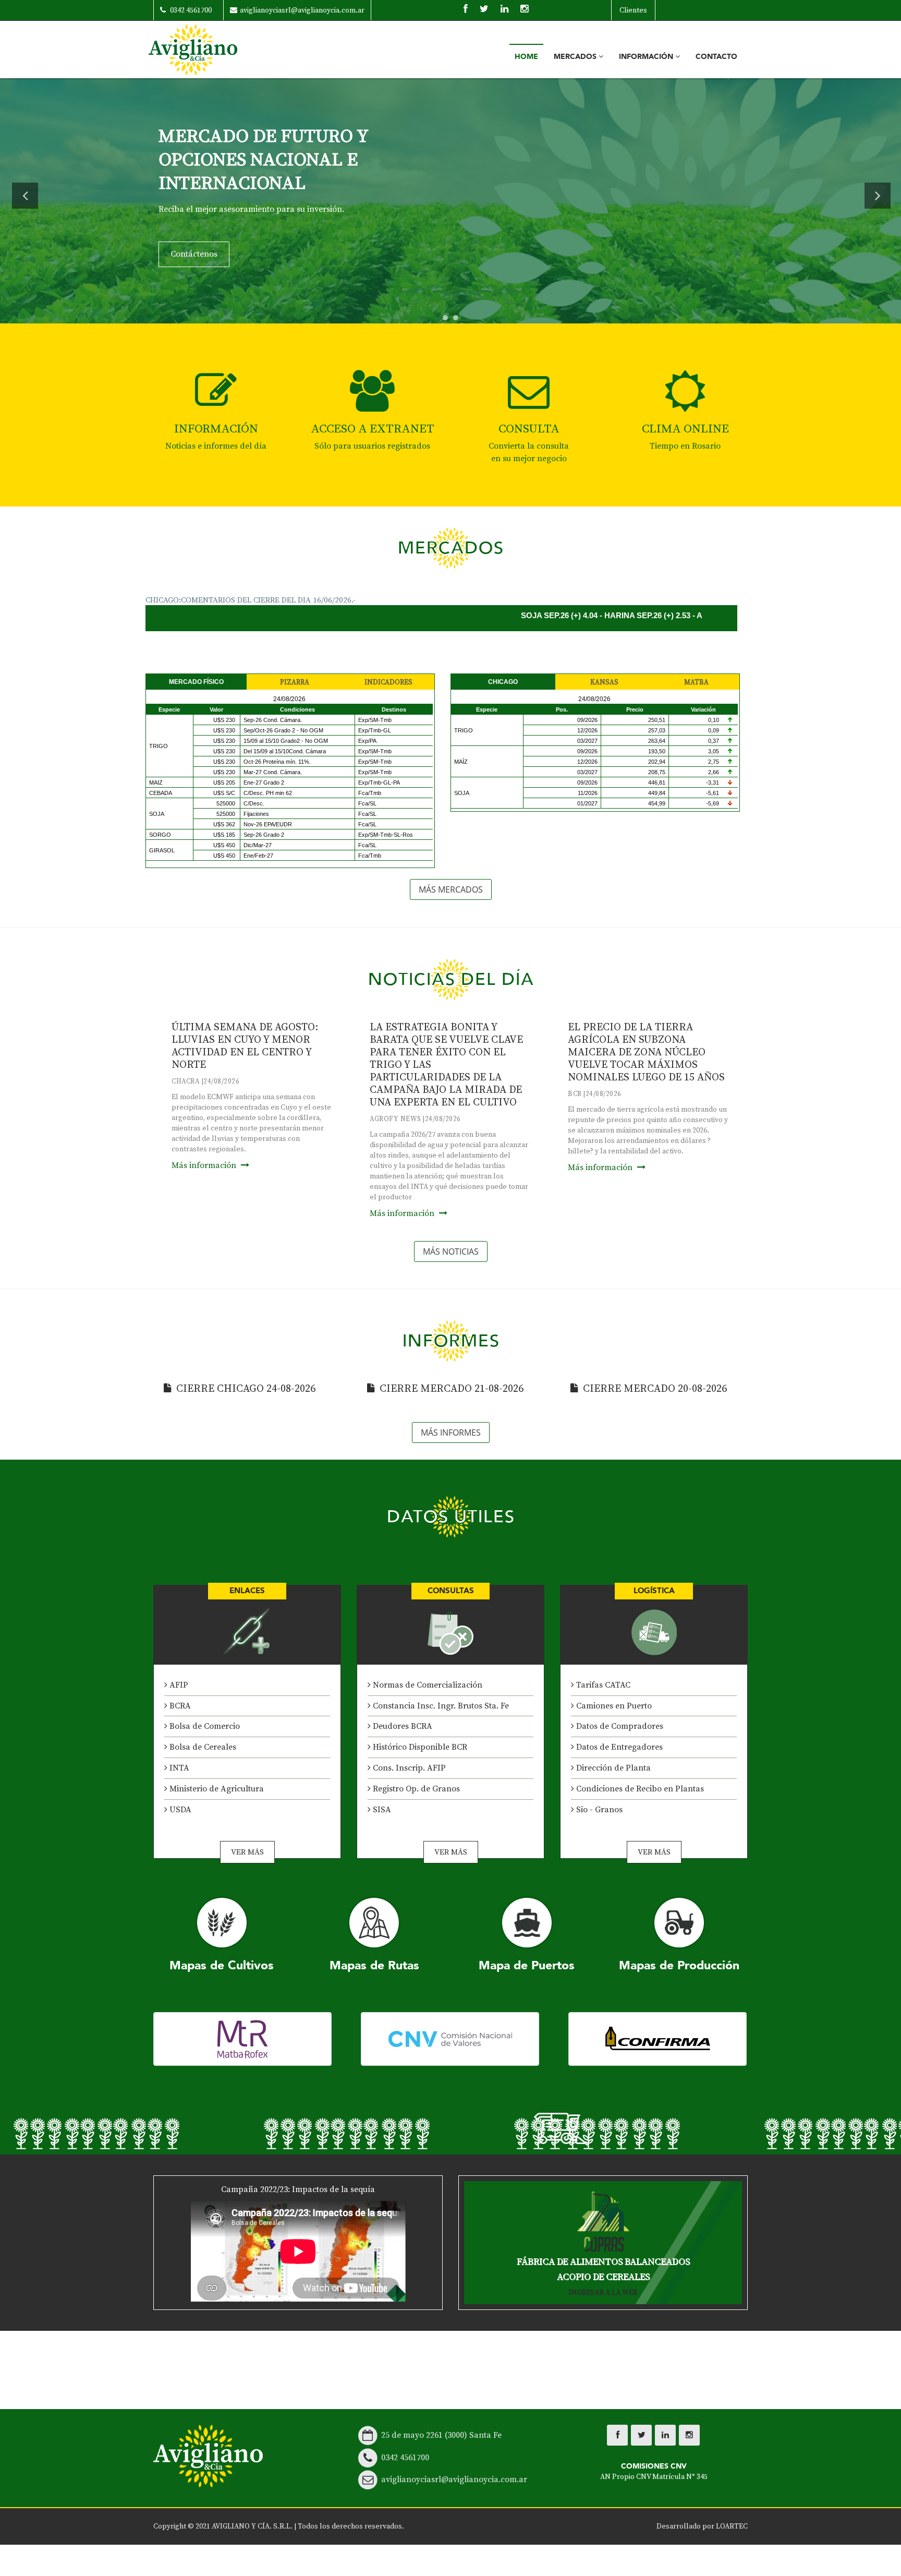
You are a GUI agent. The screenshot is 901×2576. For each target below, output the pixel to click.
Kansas (604, 682)
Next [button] (878, 196)
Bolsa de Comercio (204, 1726)
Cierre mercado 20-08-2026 (655, 1389)
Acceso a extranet (373, 429)
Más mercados (451, 889)
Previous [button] (25, 196)
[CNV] (450, 2039)
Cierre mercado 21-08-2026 (452, 1389)
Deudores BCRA (401, 1726)
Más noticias (451, 1251)
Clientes (633, 10)
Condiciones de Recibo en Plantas (639, 1789)
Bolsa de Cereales (202, 1747)
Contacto (716, 57)
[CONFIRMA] (658, 2039)
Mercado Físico (196, 682)
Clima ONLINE (685, 429)
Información (647, 57)
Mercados (576, 57)
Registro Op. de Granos (415, 1789)
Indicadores (388, 682)
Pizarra (295, 682)
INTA (178, 1768)
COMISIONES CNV (654, 2471)
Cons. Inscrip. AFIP (408, 1768)
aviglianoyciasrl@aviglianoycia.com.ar (302, 10)
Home (526, 57)
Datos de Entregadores (618, 1747)
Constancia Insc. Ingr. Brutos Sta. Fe (440, 1706)
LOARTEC (732, 2526)
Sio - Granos (598, 1810)
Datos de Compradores (619, 1726)
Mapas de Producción (679, 1965)
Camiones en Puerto (613, 1706)
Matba (696, 682)
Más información (205, 1165)
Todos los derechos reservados (350, 2526)
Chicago (503, 682)
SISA (381, 1810)
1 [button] (448, 320)
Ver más (247, 1852)
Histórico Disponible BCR (419, 1747)
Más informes (451, 1433)
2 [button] (458, 320)
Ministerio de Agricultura (216, 1789)
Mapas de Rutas (374, 1965)
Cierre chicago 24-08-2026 (246, 1389)
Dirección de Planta (612, 1768)
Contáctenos (194, 231)
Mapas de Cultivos (222, 1965)
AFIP (178, 1685)
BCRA (179, 1706)
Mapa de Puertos (527, 1965)
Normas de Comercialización (427, 1685)
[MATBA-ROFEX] (242, 2039)
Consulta (529, 429)
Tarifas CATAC (602, 1685)
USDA (179, 1810)
